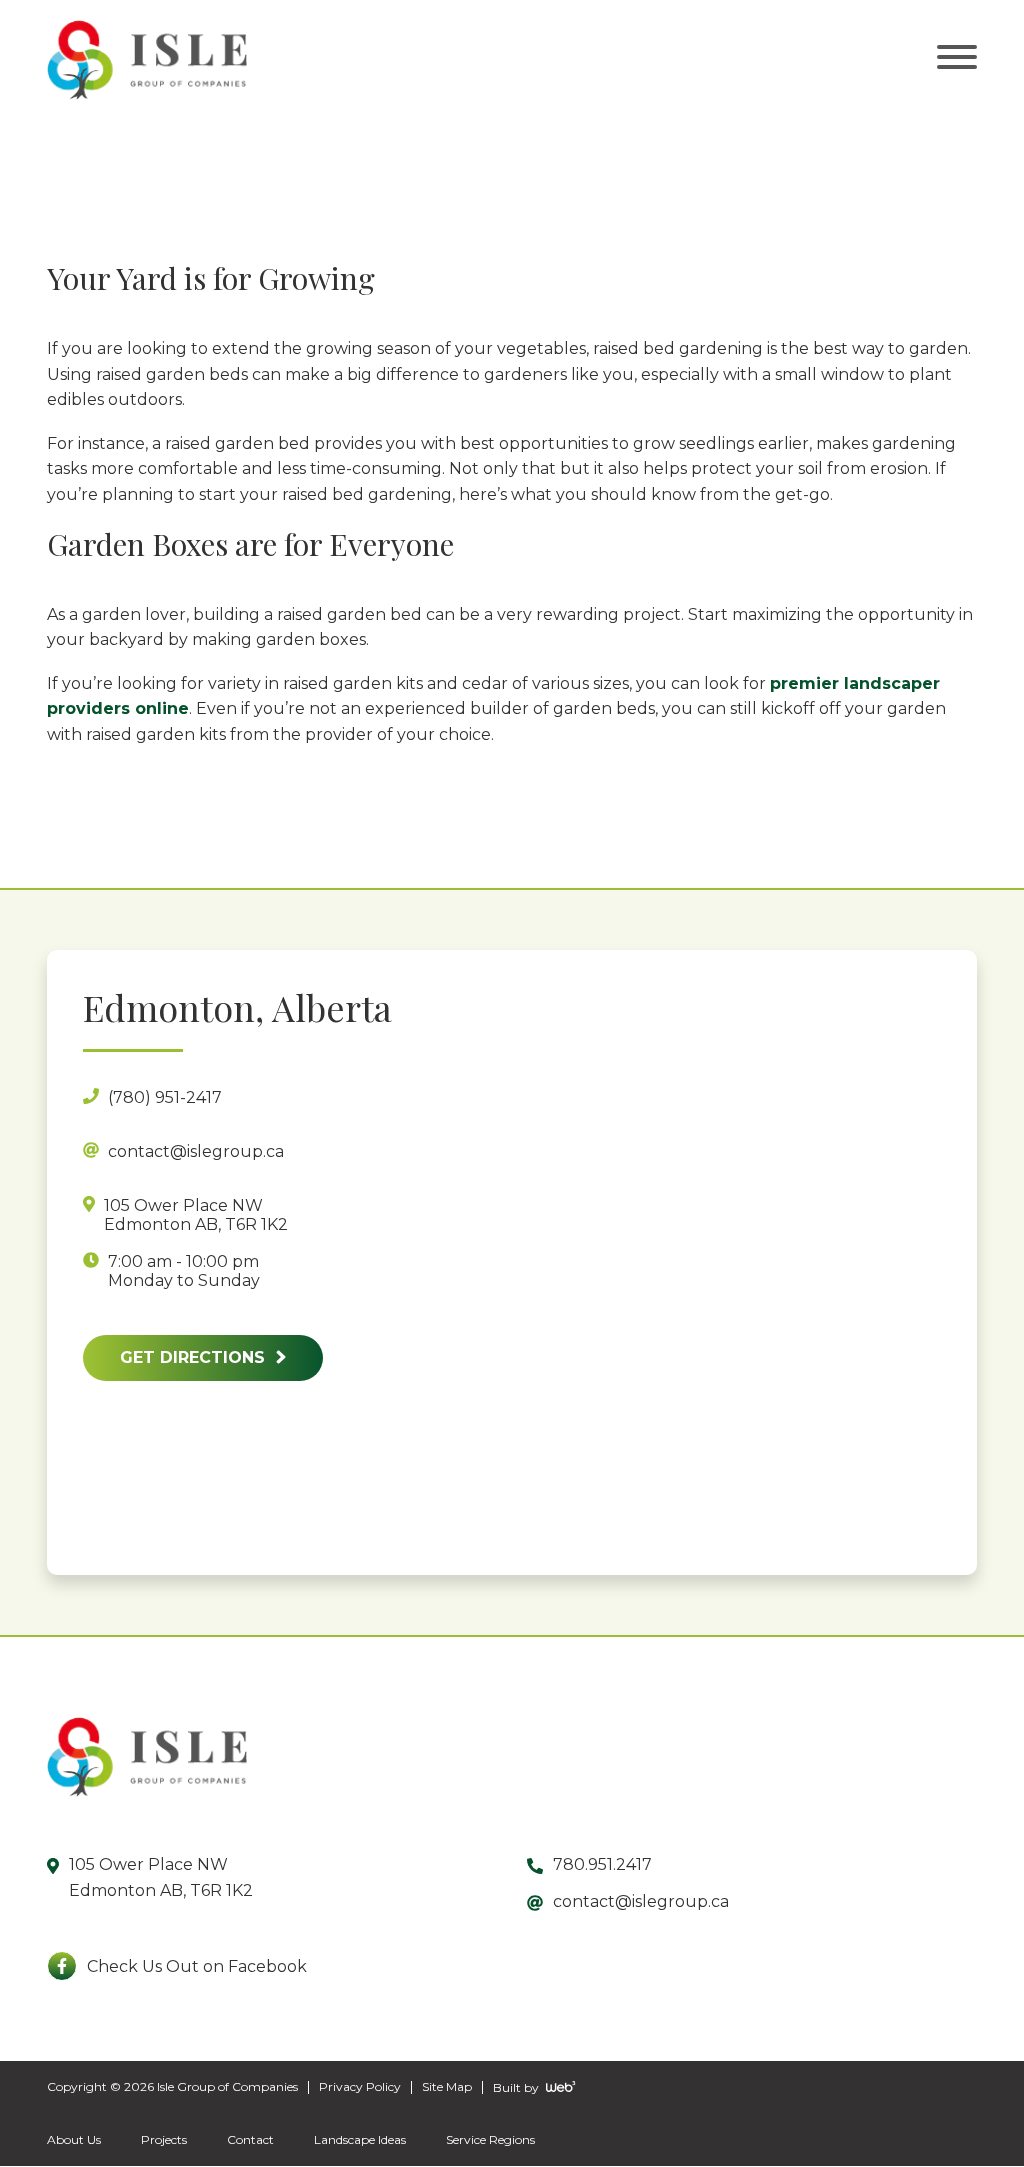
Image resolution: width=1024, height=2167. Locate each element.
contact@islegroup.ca (641, 1902)
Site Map (447, 2087)
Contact (250, 2140)
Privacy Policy (360, 2087)
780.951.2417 (602, 1865)
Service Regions (490, 2140)
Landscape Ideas (360, 2140)
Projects (164, 2140)
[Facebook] (62, 1967)
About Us (74, 2140)
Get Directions (195, 1357)
